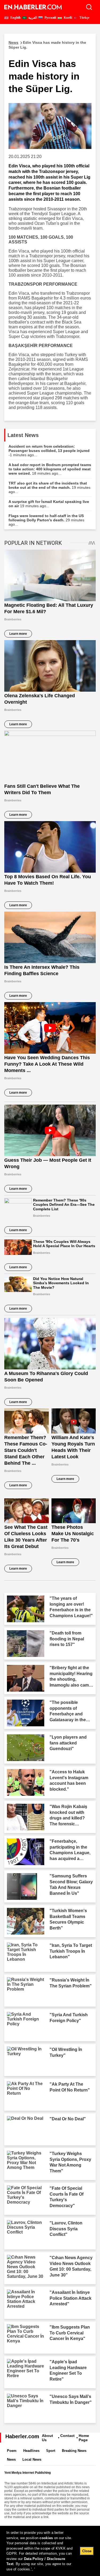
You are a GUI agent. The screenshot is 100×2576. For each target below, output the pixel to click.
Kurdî (67, 18)
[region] (50, 2551)
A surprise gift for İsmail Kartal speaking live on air (49, 504)
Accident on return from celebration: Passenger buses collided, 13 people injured (49, 451)
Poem (12, 2451)
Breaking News (74, 2451)
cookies (46, 2538)
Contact (67, 2436)
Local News (32, 2459)
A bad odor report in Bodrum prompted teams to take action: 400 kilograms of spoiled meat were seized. (50, 469)
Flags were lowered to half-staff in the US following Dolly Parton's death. (46, 520)
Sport (51, 2451)
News (11, 2459)
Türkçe (84, 18)
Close (87, 2551)
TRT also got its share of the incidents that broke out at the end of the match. (49, 487)
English (15, 18)
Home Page (84, 2438)
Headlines (31, 2451)
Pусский (50, 18)
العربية (32, 18)
